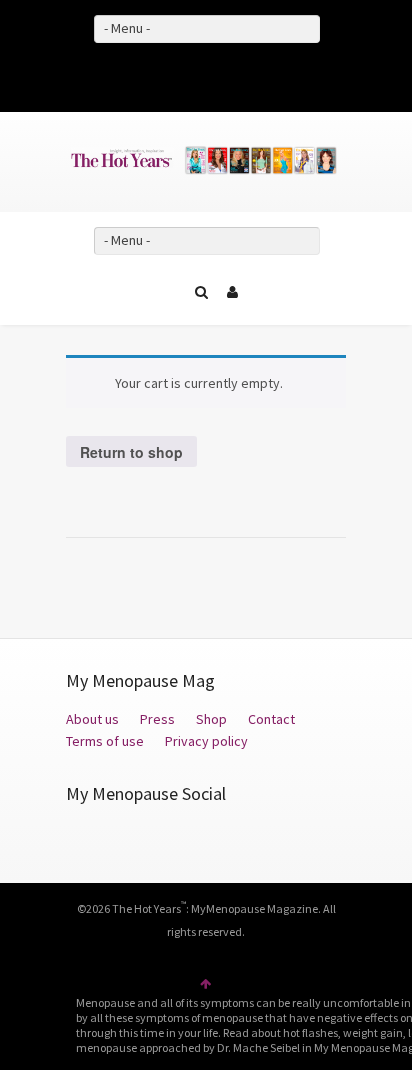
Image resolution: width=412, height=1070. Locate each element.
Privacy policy (206, 741)
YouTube (235, 74)
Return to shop (131, 452)
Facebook (177, 74)
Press (157, 719)
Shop (211, 719)
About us (92, 719)
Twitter (206, 74)
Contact (271, 719)
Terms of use (106, 741)
